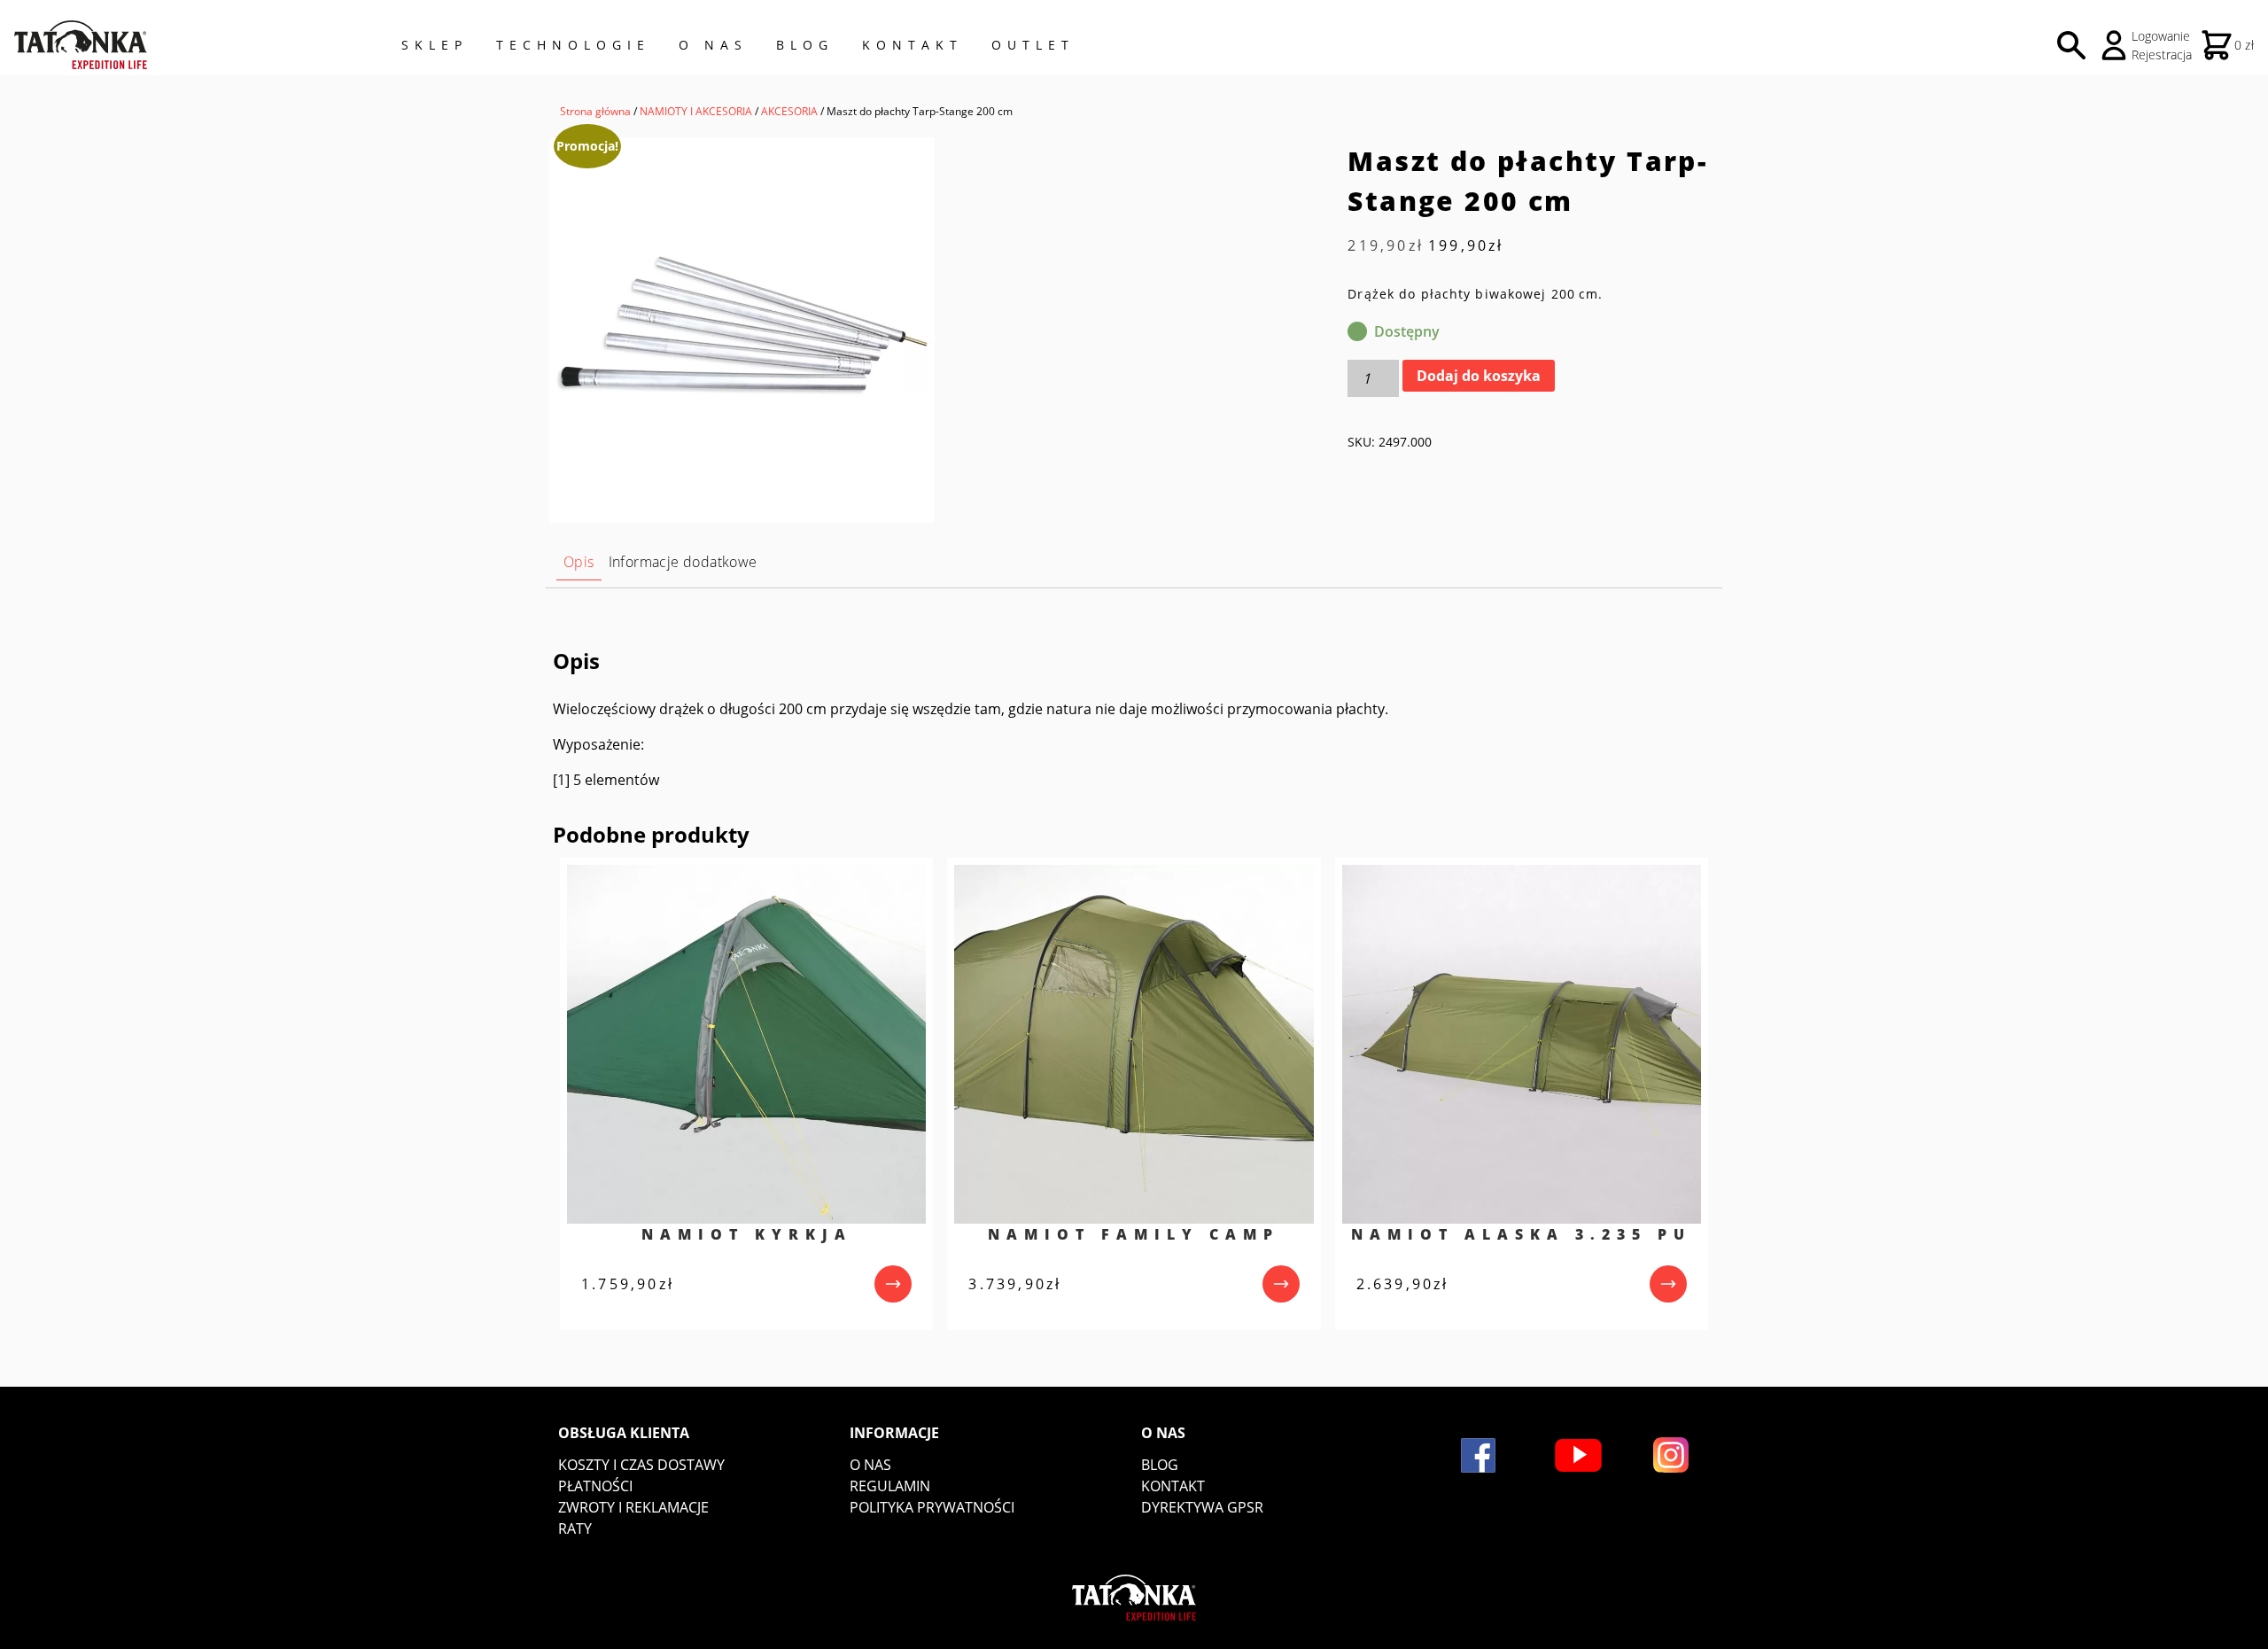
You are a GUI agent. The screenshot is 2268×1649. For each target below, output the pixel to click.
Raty (575, 1528)
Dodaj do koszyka (1479, 376)
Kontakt (913, 45)
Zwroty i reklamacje (633, 1507)
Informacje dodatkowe (683, 562)
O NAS (713, 45)
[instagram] (1671, 1455)
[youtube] (1578, 1455)
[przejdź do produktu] (893, 1284)
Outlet (1033, 45)
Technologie (573, 45)
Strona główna (595, 111)
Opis (579, 562)
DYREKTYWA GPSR (1202, 1507)
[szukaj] (2071, 45)
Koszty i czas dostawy (641, 1465)
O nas (870, 1465)
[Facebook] (1478, 1455)
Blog (805, 45)
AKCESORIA (789, 111)
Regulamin (890, 1486)
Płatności (595, 1486)
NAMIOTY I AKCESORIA (696, 111)
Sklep (435, 45)
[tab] (579, 562)
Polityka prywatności (932, 1507)
